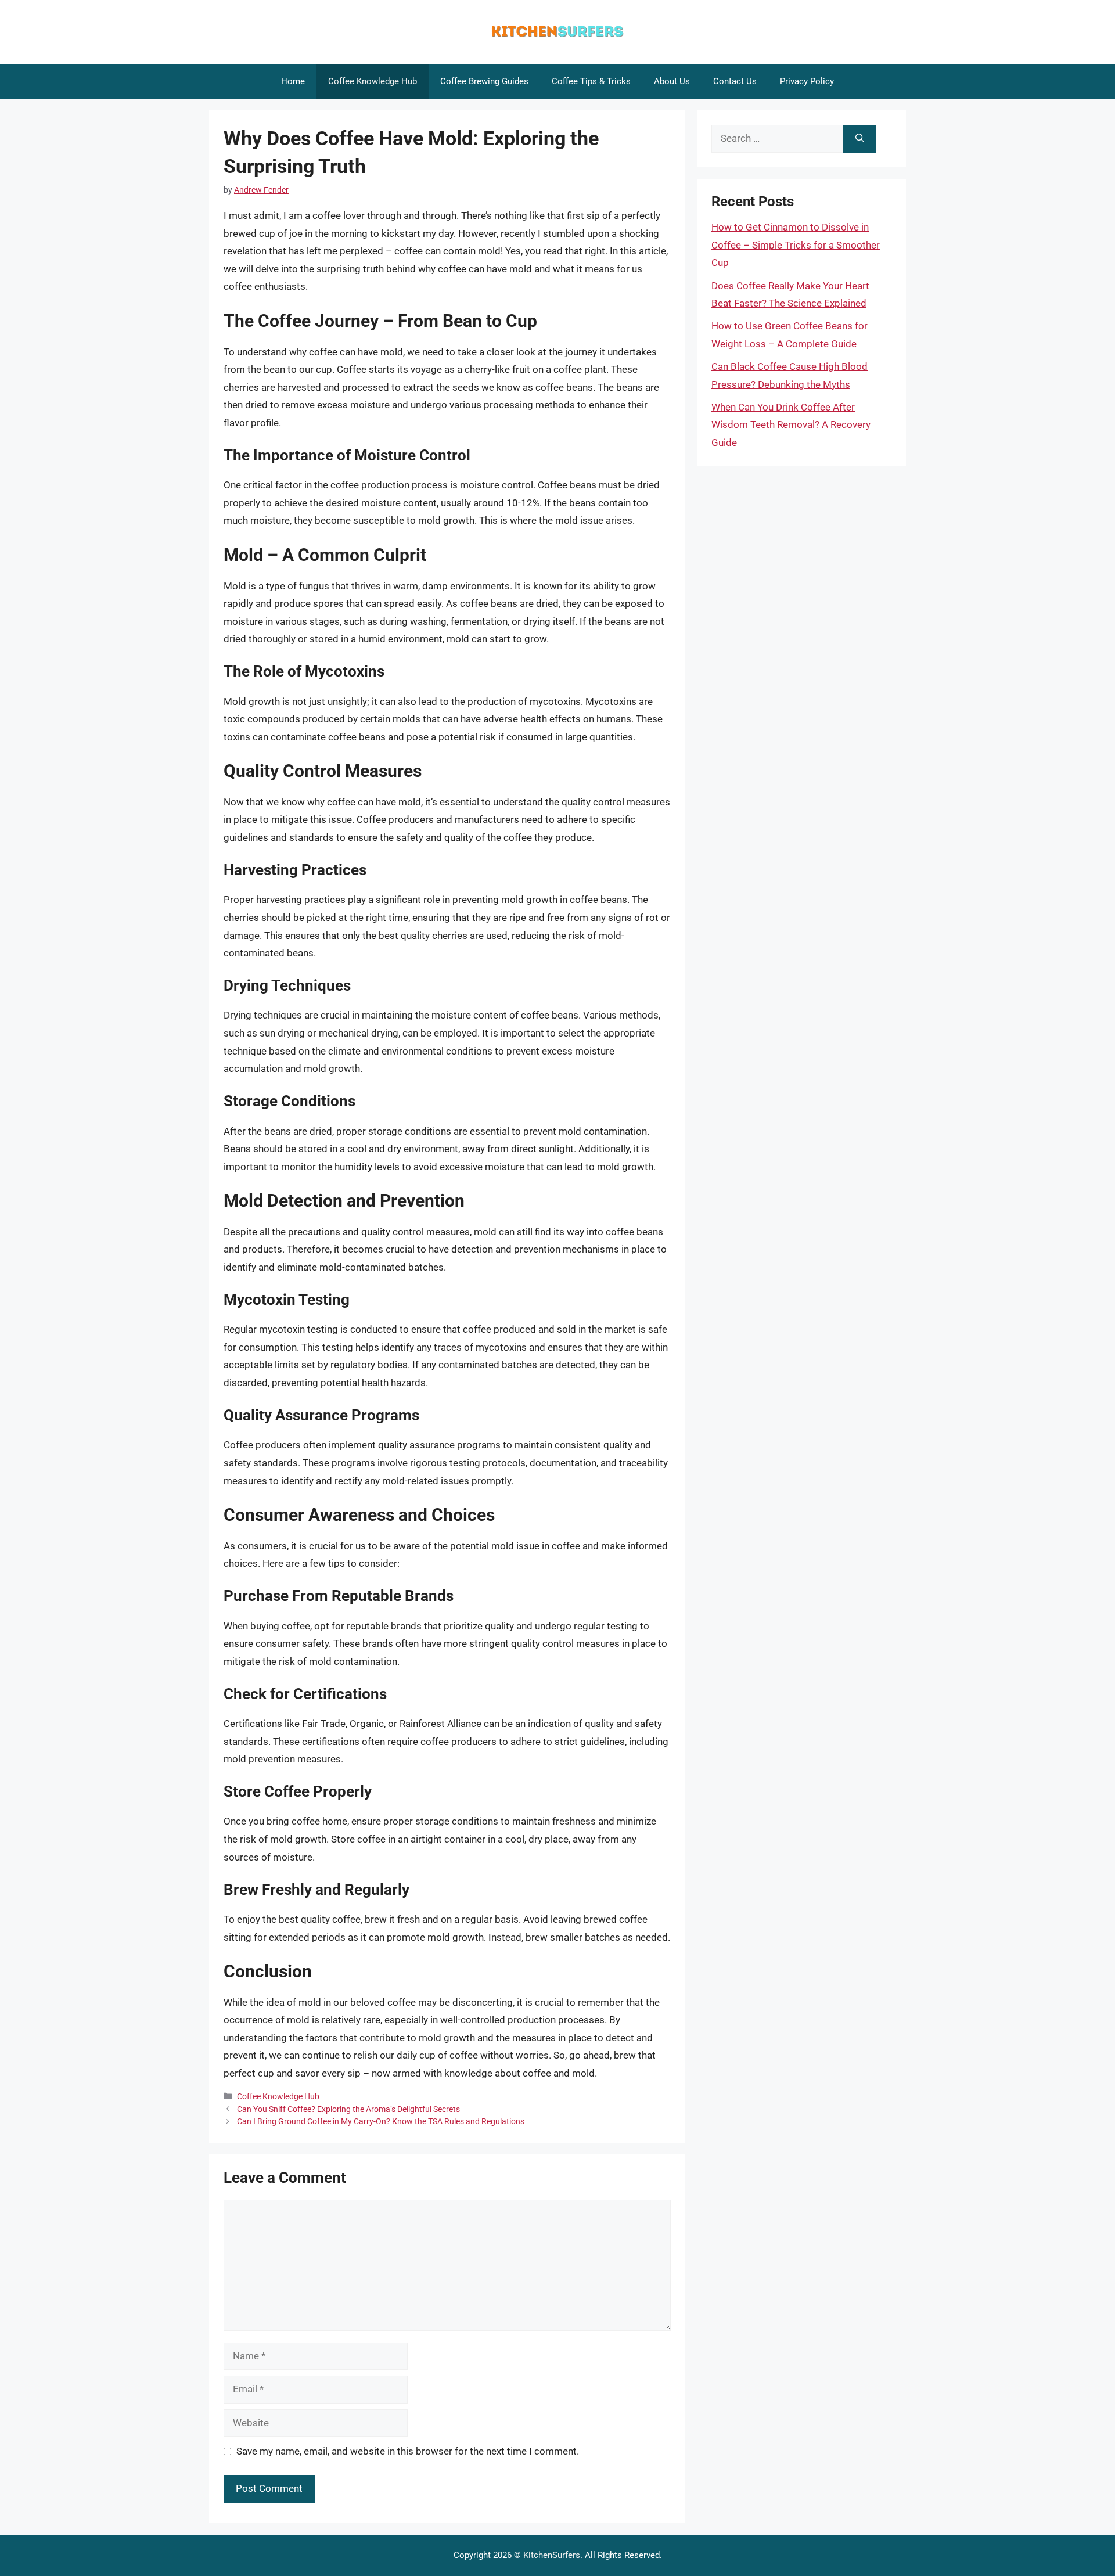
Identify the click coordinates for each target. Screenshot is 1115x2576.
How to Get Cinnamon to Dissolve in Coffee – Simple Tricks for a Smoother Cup (796, 245)
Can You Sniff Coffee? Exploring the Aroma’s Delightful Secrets (348, 2109)
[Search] (860, 139)
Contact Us (735, 81)
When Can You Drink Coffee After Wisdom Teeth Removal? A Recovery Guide (791, 425)
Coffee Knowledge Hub (373, 81)
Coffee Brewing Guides (484, 81)
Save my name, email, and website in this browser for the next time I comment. (408, 2451)
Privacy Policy (807, 81)
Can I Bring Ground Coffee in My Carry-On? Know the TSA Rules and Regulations (381, 2122)
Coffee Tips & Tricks (591, 81)
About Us (672, 81)
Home (293, 81)
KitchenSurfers (552, 2555)
